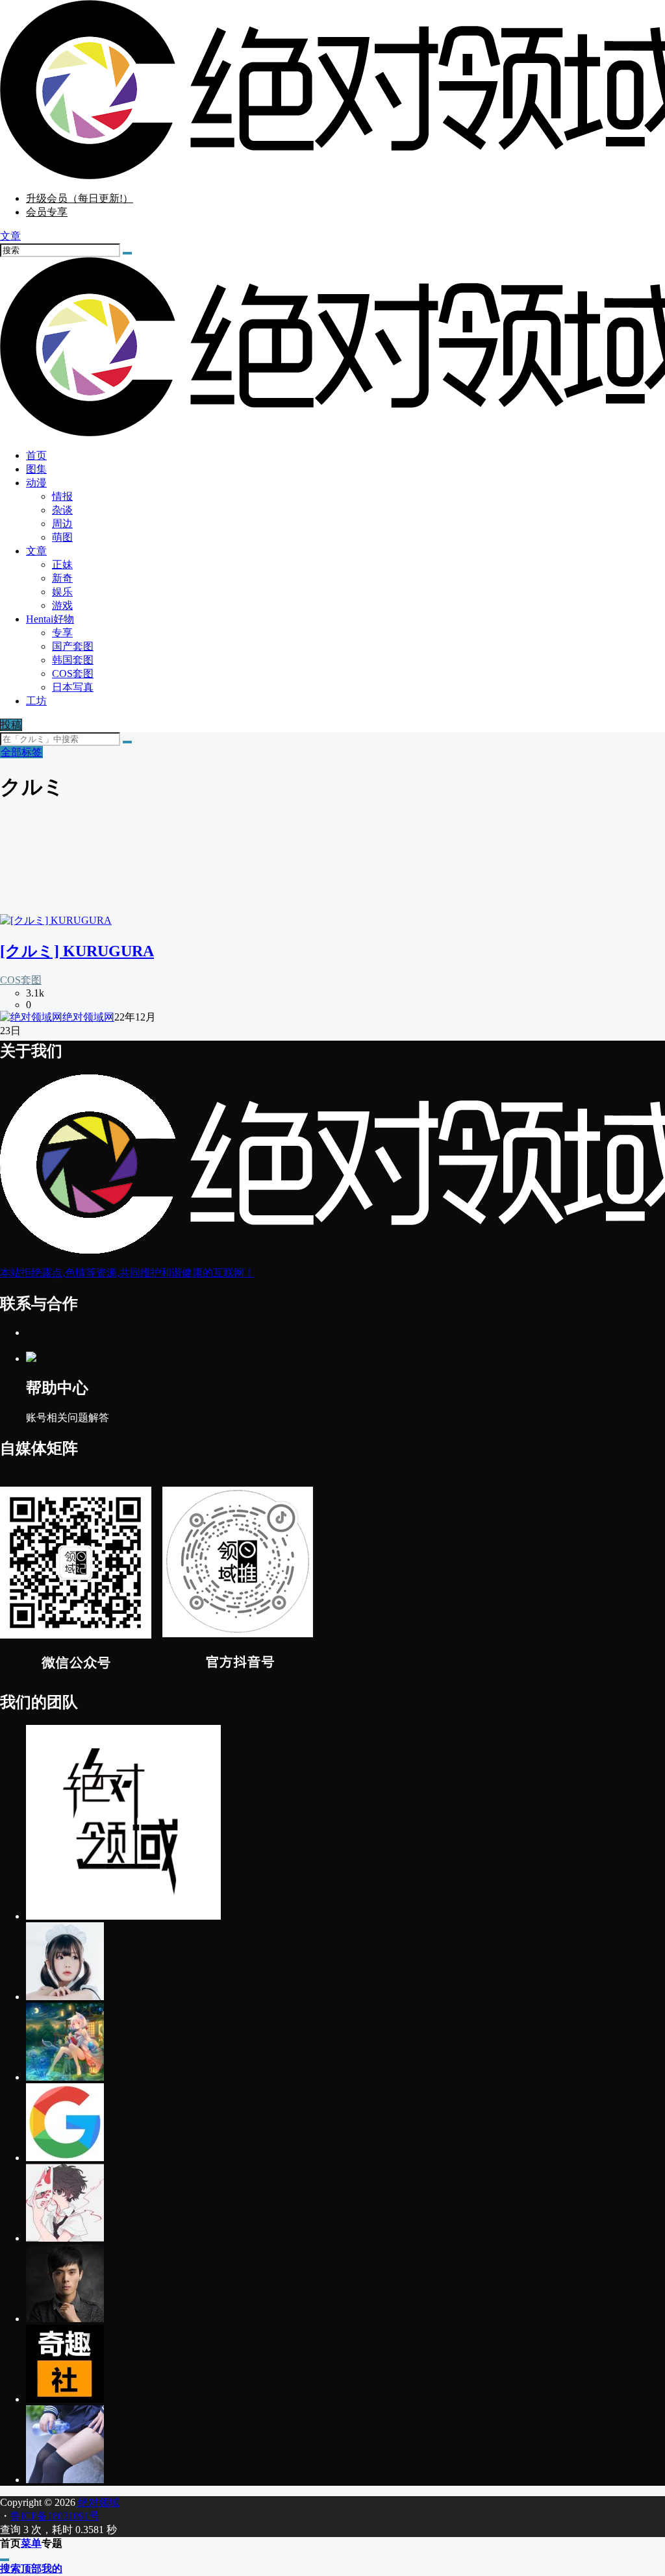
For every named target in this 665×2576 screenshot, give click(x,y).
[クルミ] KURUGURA (77, 951)
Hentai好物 (50, 619)
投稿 (11, 725)
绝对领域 (97, 2502)
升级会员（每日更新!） (80, 198)
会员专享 (47, 212)
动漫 (36, 483)
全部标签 (21, 752)
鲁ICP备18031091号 (55, 2516)
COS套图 (21, 980)
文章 (36, 551)
